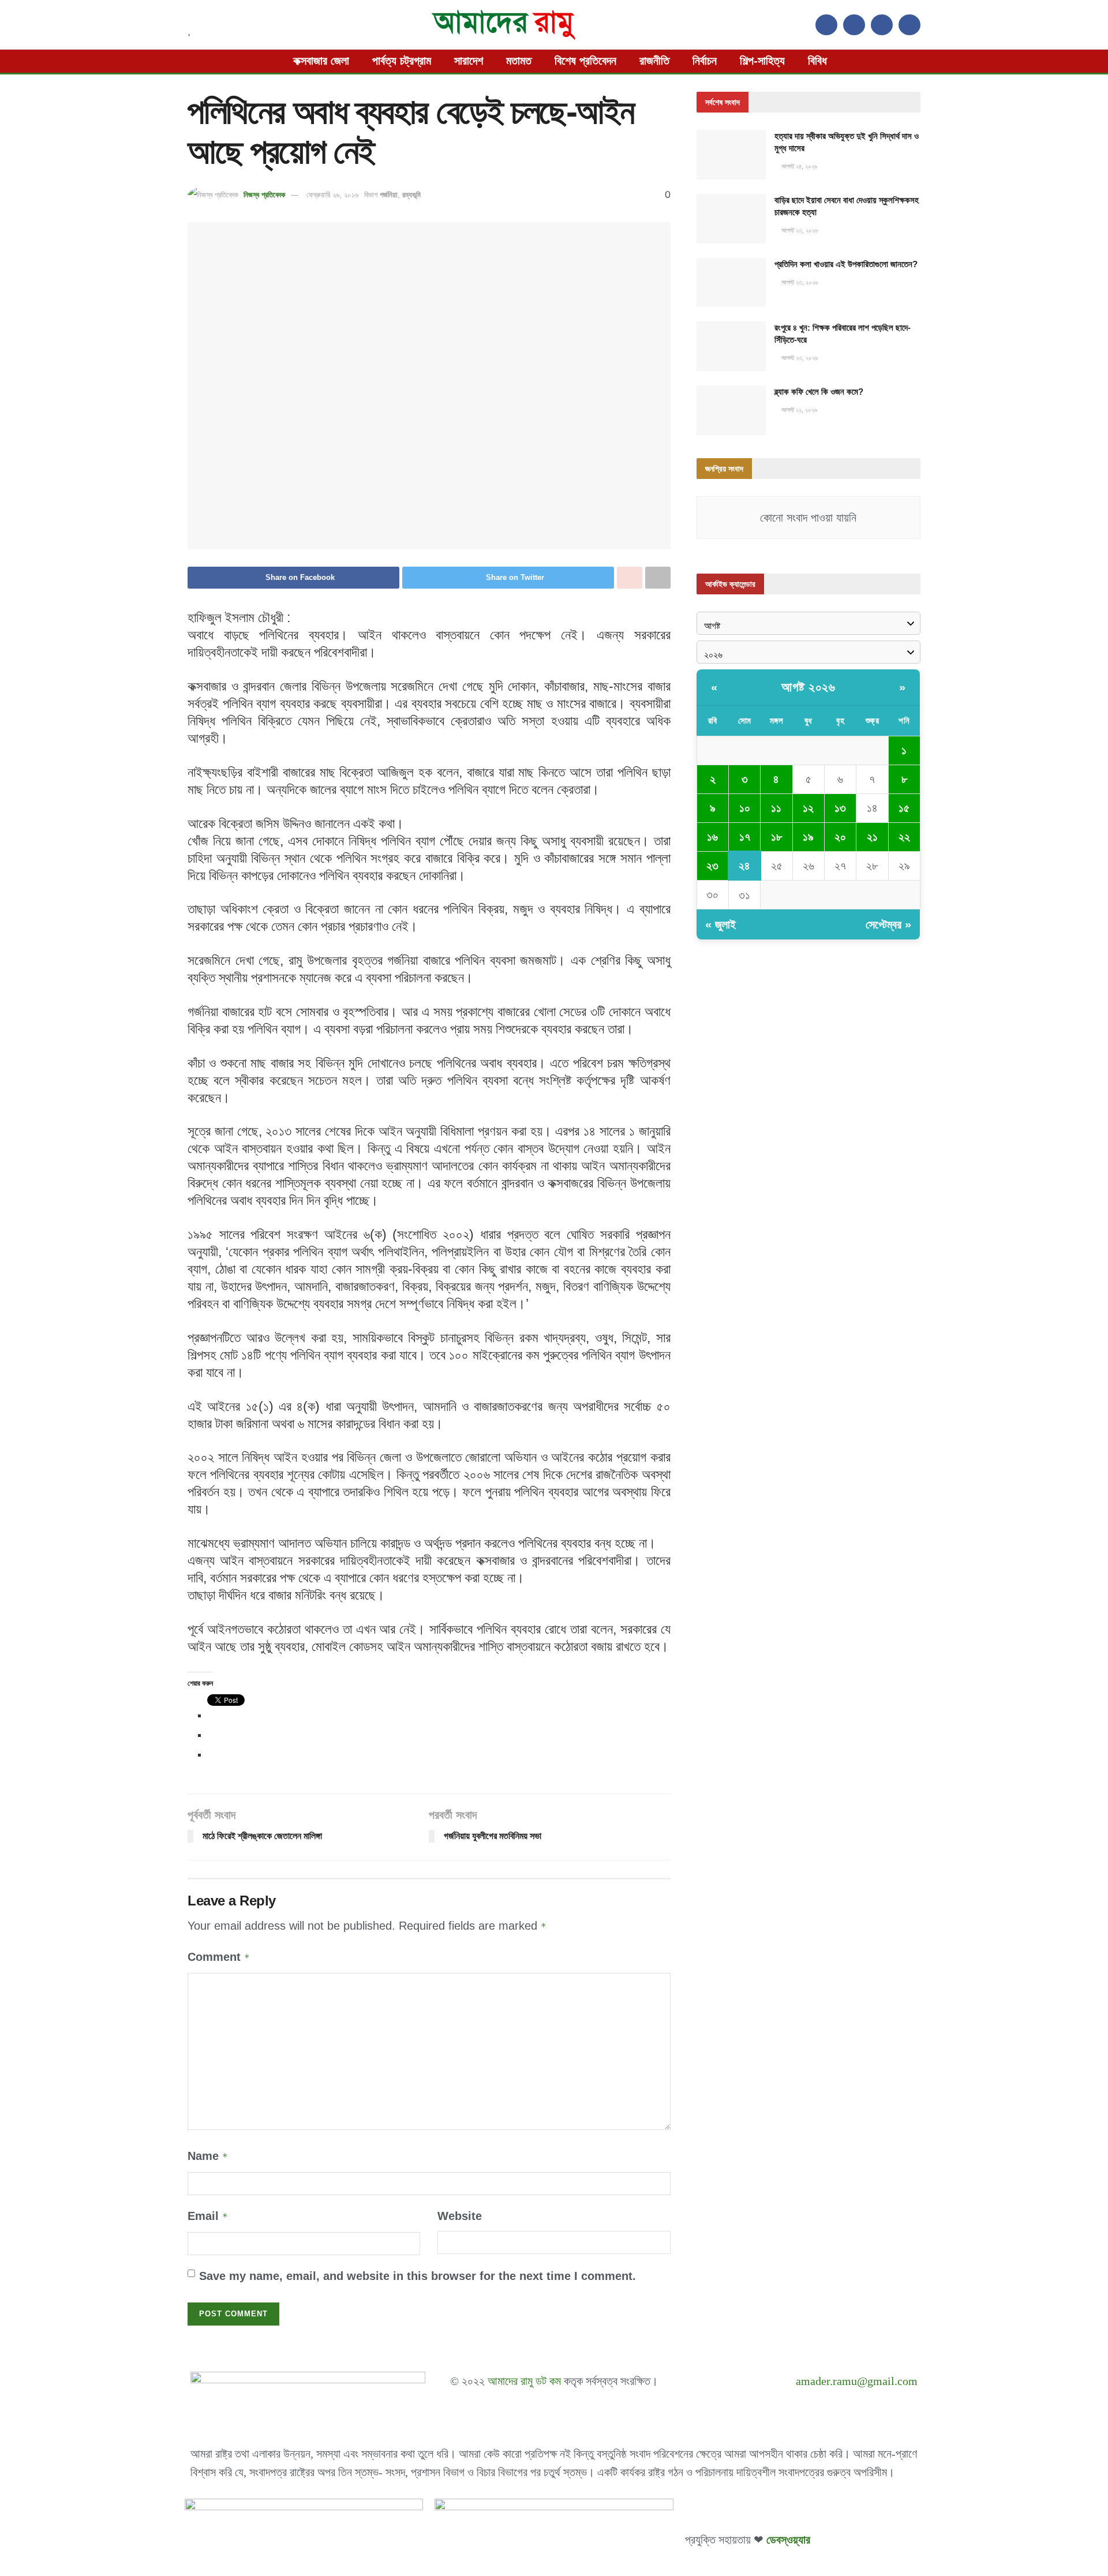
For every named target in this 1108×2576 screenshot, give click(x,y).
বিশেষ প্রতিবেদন (585, 61)
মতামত (519, 61)
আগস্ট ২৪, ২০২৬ (798, 166)
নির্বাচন (705, 61)
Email (208, 2216)
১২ (808, 808)
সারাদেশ (469, 61)
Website (460, 2216)
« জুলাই (720, 924)
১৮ (776, 837)
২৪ (744, 866)
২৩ (712, 866)
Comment (219, 1957)
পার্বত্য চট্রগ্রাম (402, 61)
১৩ (840, 808)
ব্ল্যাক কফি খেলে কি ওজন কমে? (819, 392)
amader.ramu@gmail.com (857, 2381)
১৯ (808, 837)
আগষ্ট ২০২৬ (808, 687)
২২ (904, 837)
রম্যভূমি (411, 195)
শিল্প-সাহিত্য (762, 61)
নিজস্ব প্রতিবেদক (264, 195)
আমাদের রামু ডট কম (524, 2381)
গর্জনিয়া (389, 195)
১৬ (712, 837)
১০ (745, 808)
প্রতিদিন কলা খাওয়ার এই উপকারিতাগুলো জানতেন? (846, 264)
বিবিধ (817, 61)
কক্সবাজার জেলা (321, 61)
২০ (840, 837)
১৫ (904, 808)
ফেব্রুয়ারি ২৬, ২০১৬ (332, 195)
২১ (872, 837)
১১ (776, 808)
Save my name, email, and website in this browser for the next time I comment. (418, 2276)
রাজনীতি (654, 61)
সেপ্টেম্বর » (888, 924)
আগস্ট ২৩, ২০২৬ (799, 230)
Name (208, 2156)
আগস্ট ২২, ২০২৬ (798, 410)
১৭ (745, 837)
